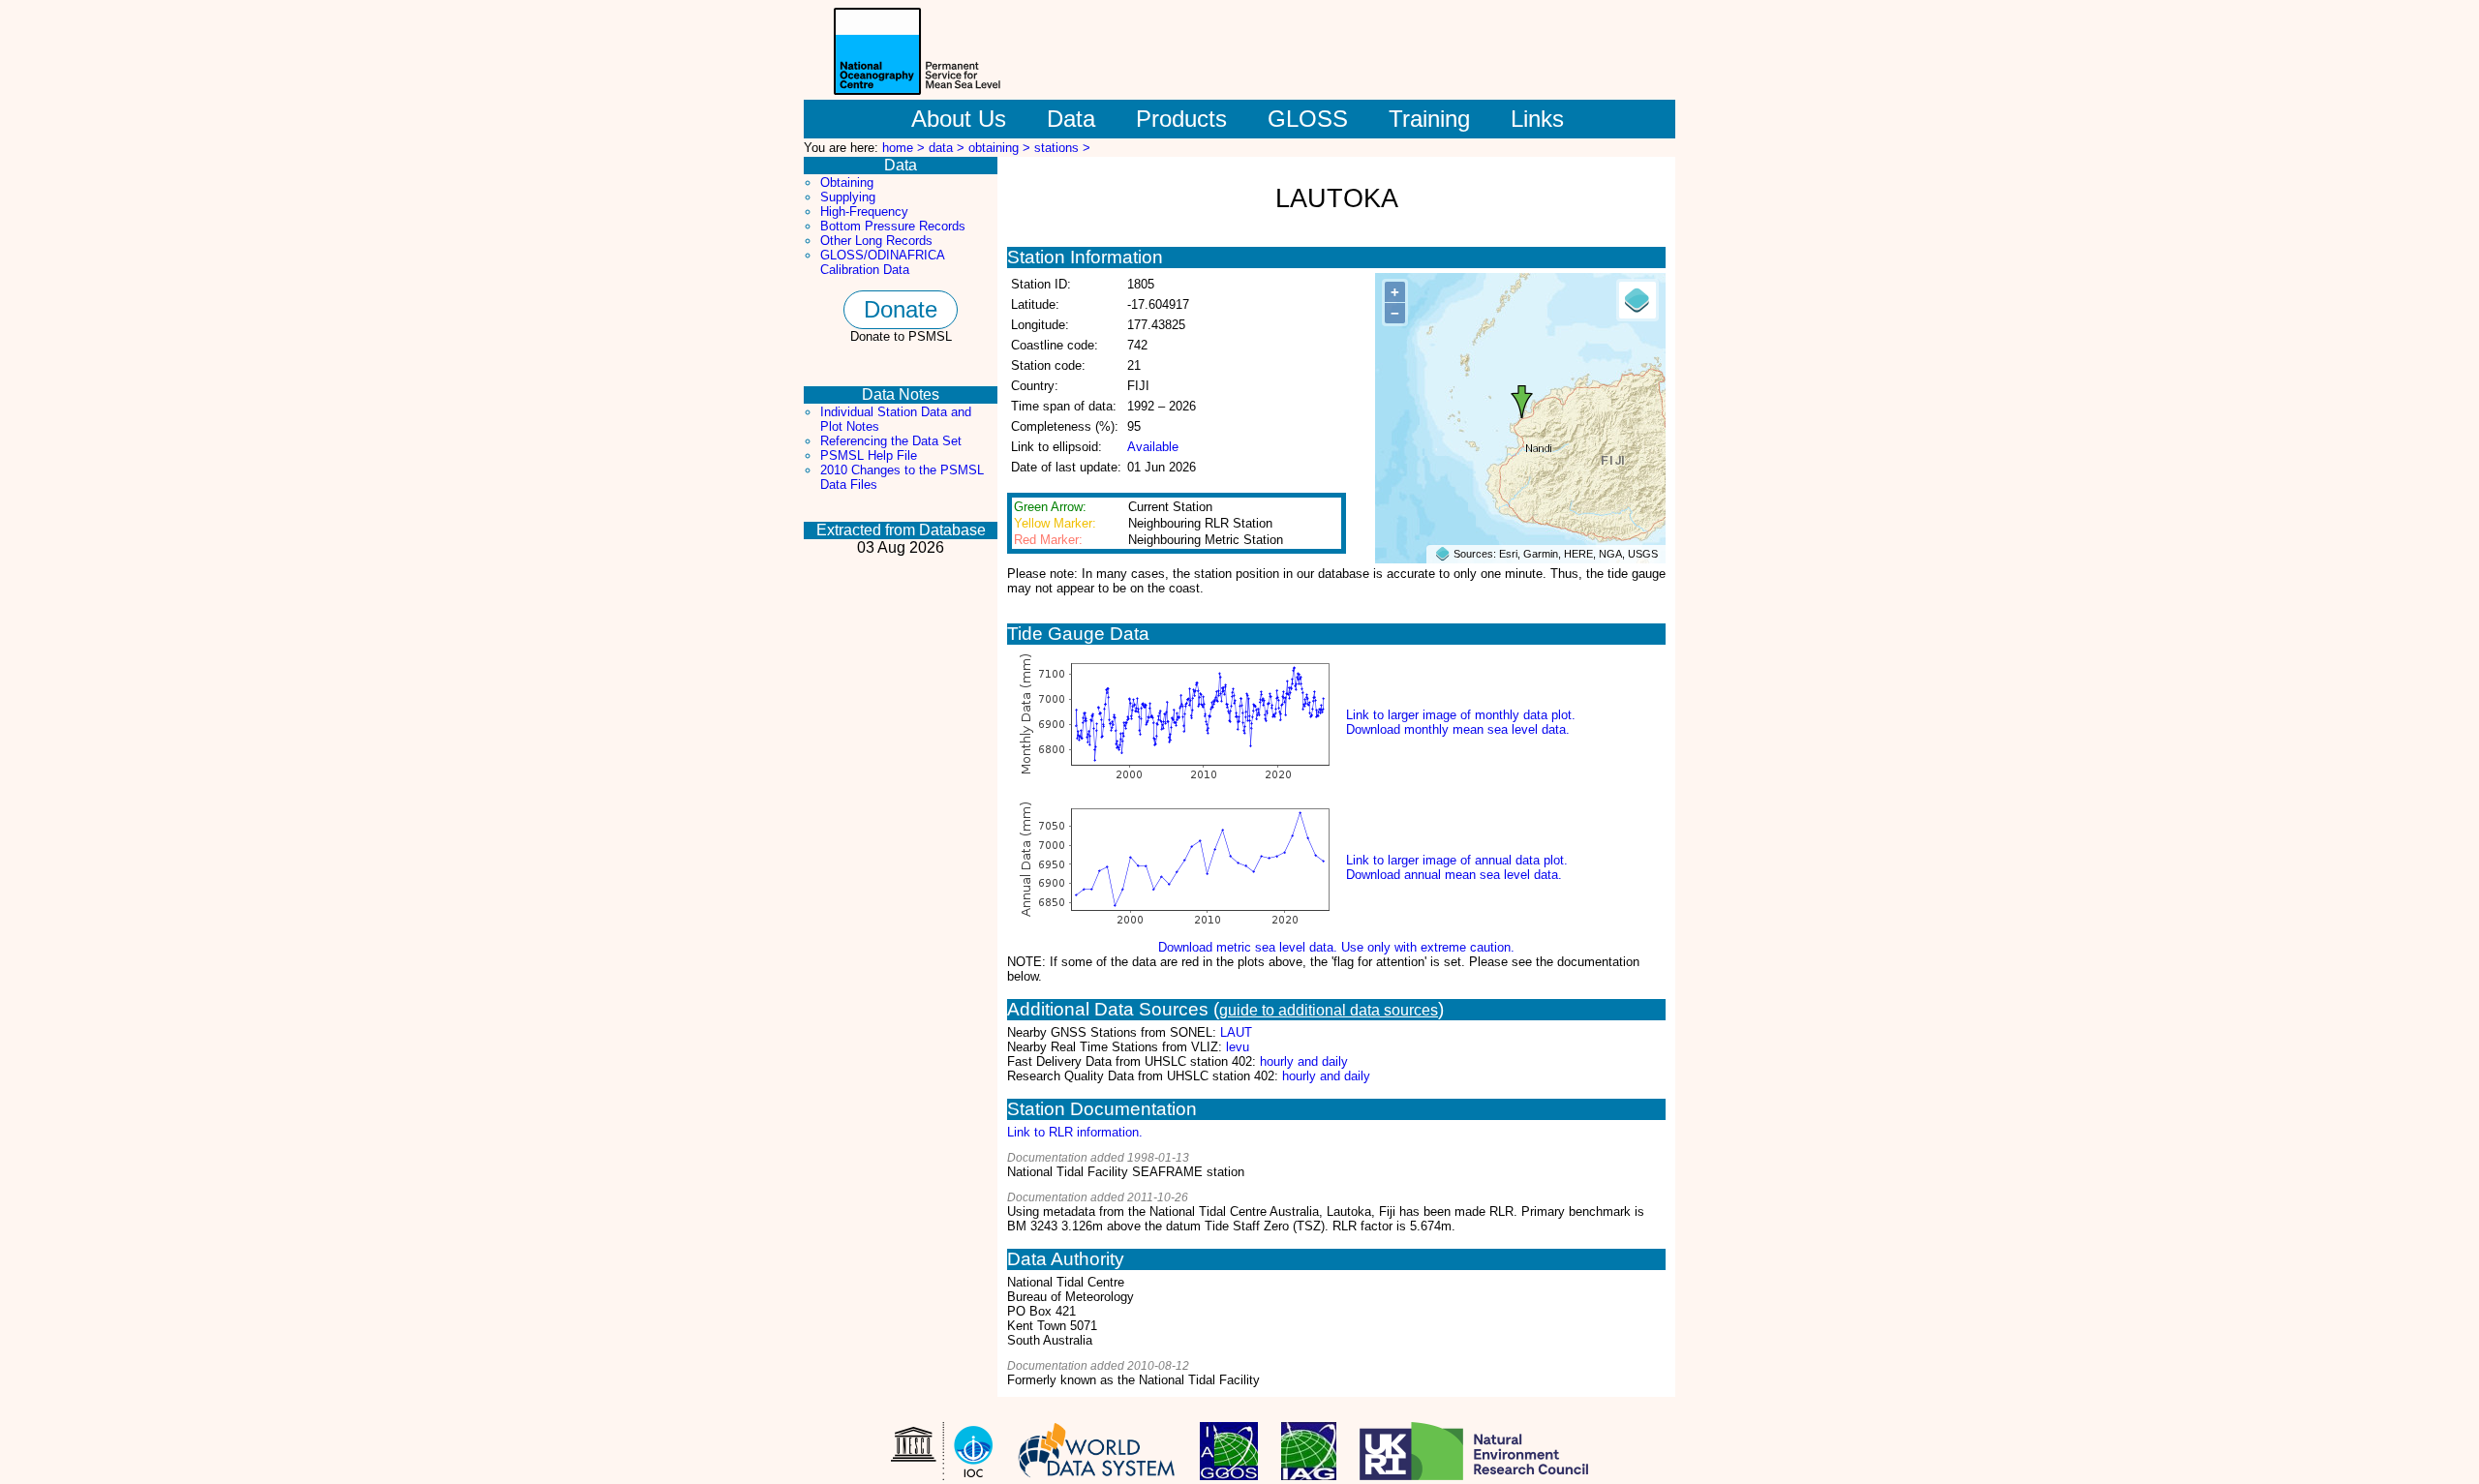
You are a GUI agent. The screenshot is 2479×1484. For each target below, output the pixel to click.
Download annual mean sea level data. (1454, 875)
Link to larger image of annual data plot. (1457, 860)
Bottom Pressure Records (893, 226)
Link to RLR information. (1075, 1132)
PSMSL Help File (869, 455)
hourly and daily (1304, 1061)
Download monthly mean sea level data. (1458, 729)
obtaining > (1001, 148)
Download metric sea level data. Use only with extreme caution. (1336, 947)
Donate (901, 309)
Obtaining (847, 182)
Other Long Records (876, 241)
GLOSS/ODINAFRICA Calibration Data (882, 262)
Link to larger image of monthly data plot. (1461, 715)
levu (1238, 1047)
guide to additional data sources (1329, 1010)
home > (905, 148)
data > (949, 148)
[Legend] (1637, 300)
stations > (1062, 148)
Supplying (848, 197)
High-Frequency (864, 212)
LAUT (1236, 1032)
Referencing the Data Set (891, 441)
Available (1153, 447)
